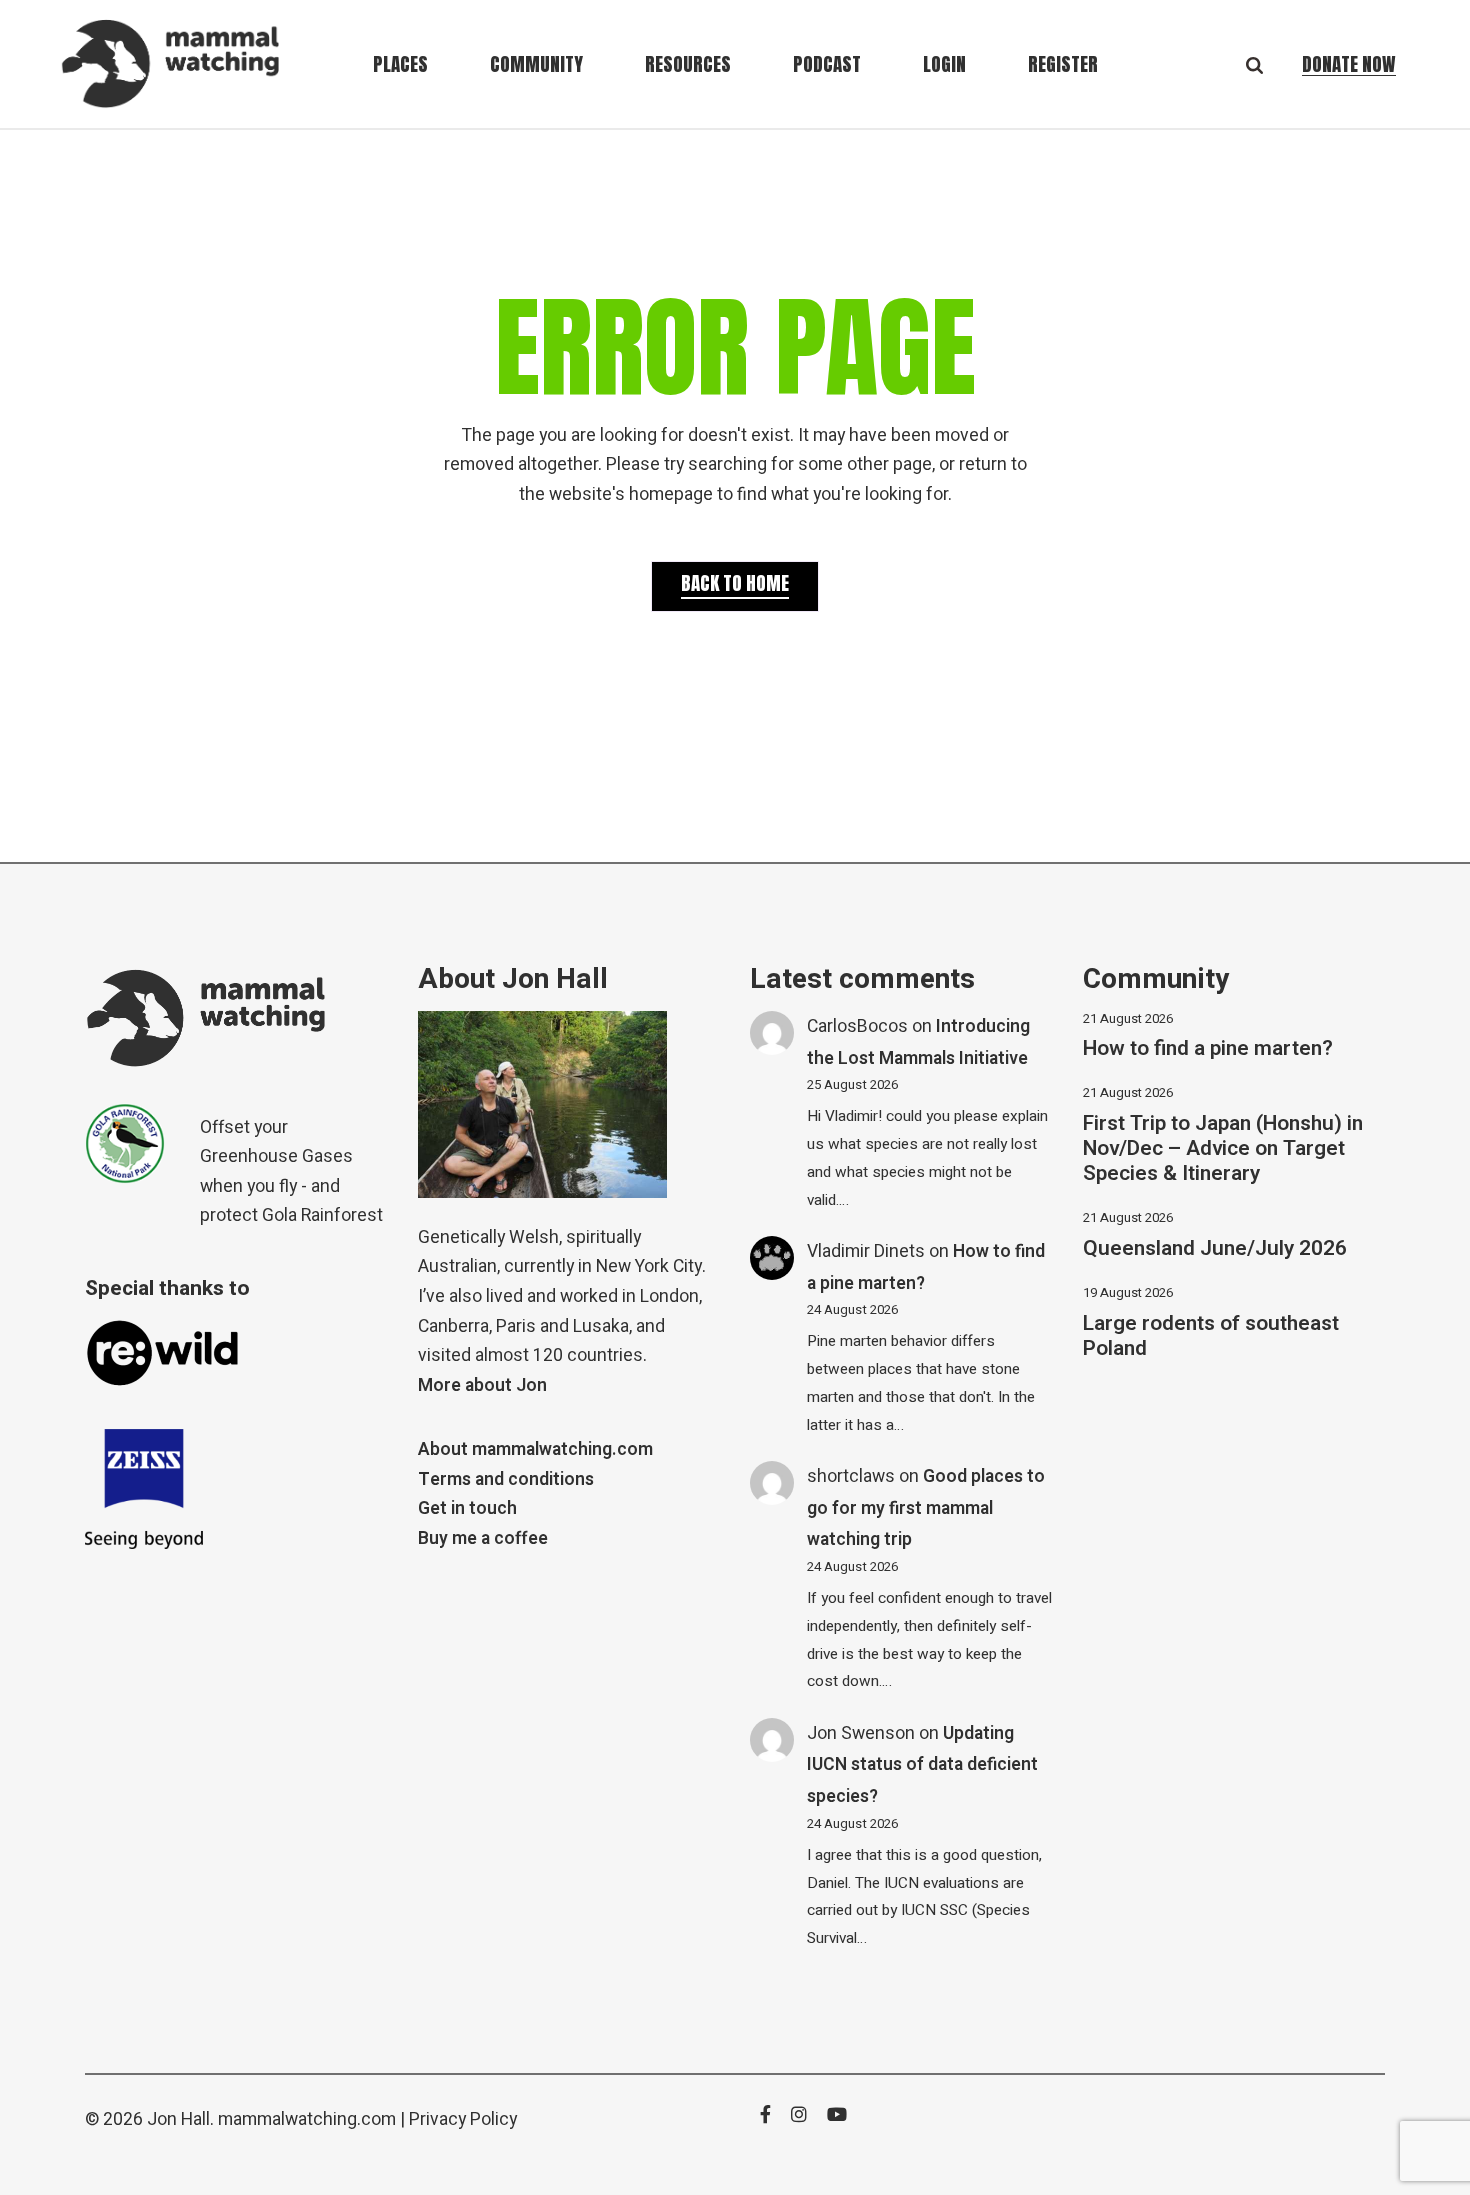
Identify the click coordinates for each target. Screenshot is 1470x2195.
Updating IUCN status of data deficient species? (922, 1765)
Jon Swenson (861, 1733)
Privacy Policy (463, 2119)
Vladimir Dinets (866, 1251)
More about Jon (482, 1385)
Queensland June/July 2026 (1215, 1248)
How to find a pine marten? (1208, 1048)
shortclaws (851, 1476)
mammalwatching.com (307, 2119)
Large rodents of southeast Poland (1211, 1336)
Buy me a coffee (483, 1538)
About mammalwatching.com (535, 1449)
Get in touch (467, 1508)
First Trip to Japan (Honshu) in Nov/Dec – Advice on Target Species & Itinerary (1223, 1148)
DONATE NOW (1349, 64)
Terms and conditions (506, 1479)
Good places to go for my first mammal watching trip (926, 1508)
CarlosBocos (857, 1026)
